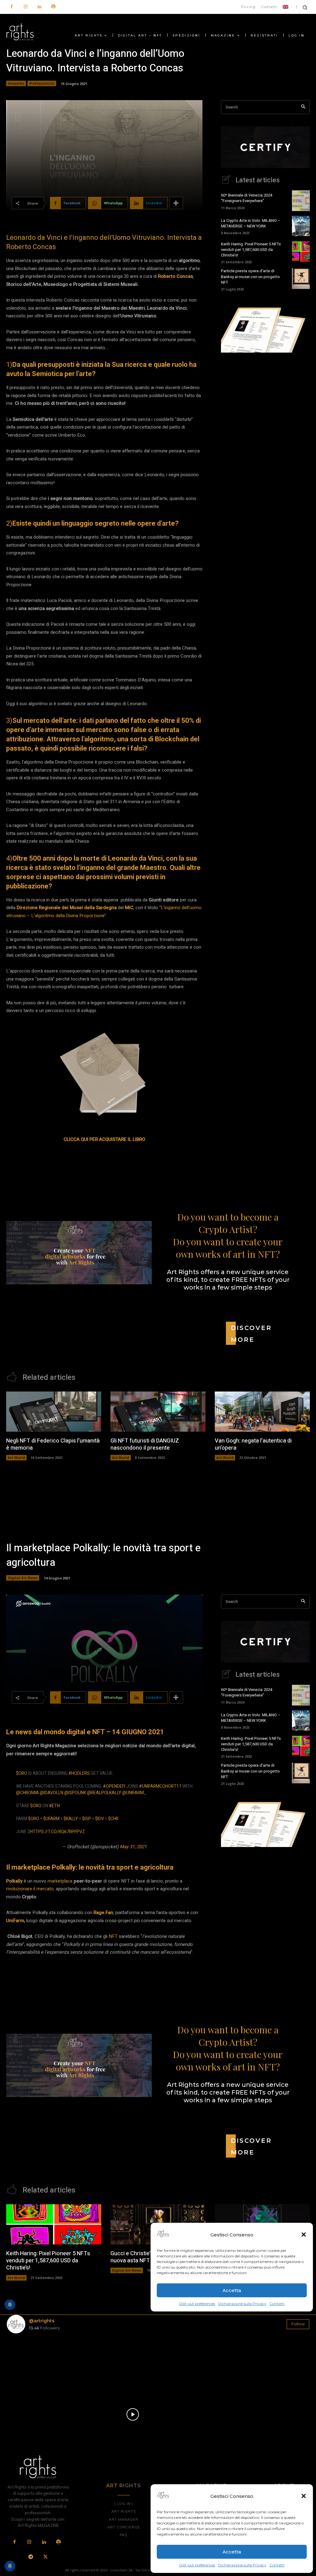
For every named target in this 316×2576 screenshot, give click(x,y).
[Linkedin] (39, 7)
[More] (176, 203)
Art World (16, 1457)
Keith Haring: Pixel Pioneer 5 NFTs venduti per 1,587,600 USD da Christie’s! (251, 250)
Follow (298, 2324)
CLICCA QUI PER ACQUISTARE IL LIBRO (104, 1139)
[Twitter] (45, 2557)
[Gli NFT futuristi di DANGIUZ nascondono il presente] (158, 1411)
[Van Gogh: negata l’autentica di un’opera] (262, 1411)
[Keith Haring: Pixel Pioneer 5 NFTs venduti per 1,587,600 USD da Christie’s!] (301, 252)
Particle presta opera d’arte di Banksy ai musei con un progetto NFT (250, 276)
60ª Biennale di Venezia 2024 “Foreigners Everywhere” (247, 198)
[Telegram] (31, 2557)
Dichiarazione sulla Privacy (242, 2565)
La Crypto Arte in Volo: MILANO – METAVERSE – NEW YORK (251, 223)
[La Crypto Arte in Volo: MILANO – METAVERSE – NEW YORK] (301, 226)
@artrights (42, 2321)
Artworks (16, 83)
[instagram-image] (31, 2363)
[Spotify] (53, 7)
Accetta (232, 2552)
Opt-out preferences (197, 2565)
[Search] (303, 107)
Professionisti (42, 83)
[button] (304, 2496)
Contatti (277, 2565)
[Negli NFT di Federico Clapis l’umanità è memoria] (54, 1411)
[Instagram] (25, 7)
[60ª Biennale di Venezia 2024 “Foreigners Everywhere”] (301, 201)
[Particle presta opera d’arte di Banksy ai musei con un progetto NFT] (301, 278)
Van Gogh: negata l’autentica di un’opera (253, 1444)
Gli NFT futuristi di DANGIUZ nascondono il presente (145, 1444)
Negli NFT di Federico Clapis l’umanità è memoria (53, 1444)
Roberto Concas (175, 276)
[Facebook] (12, 7)
